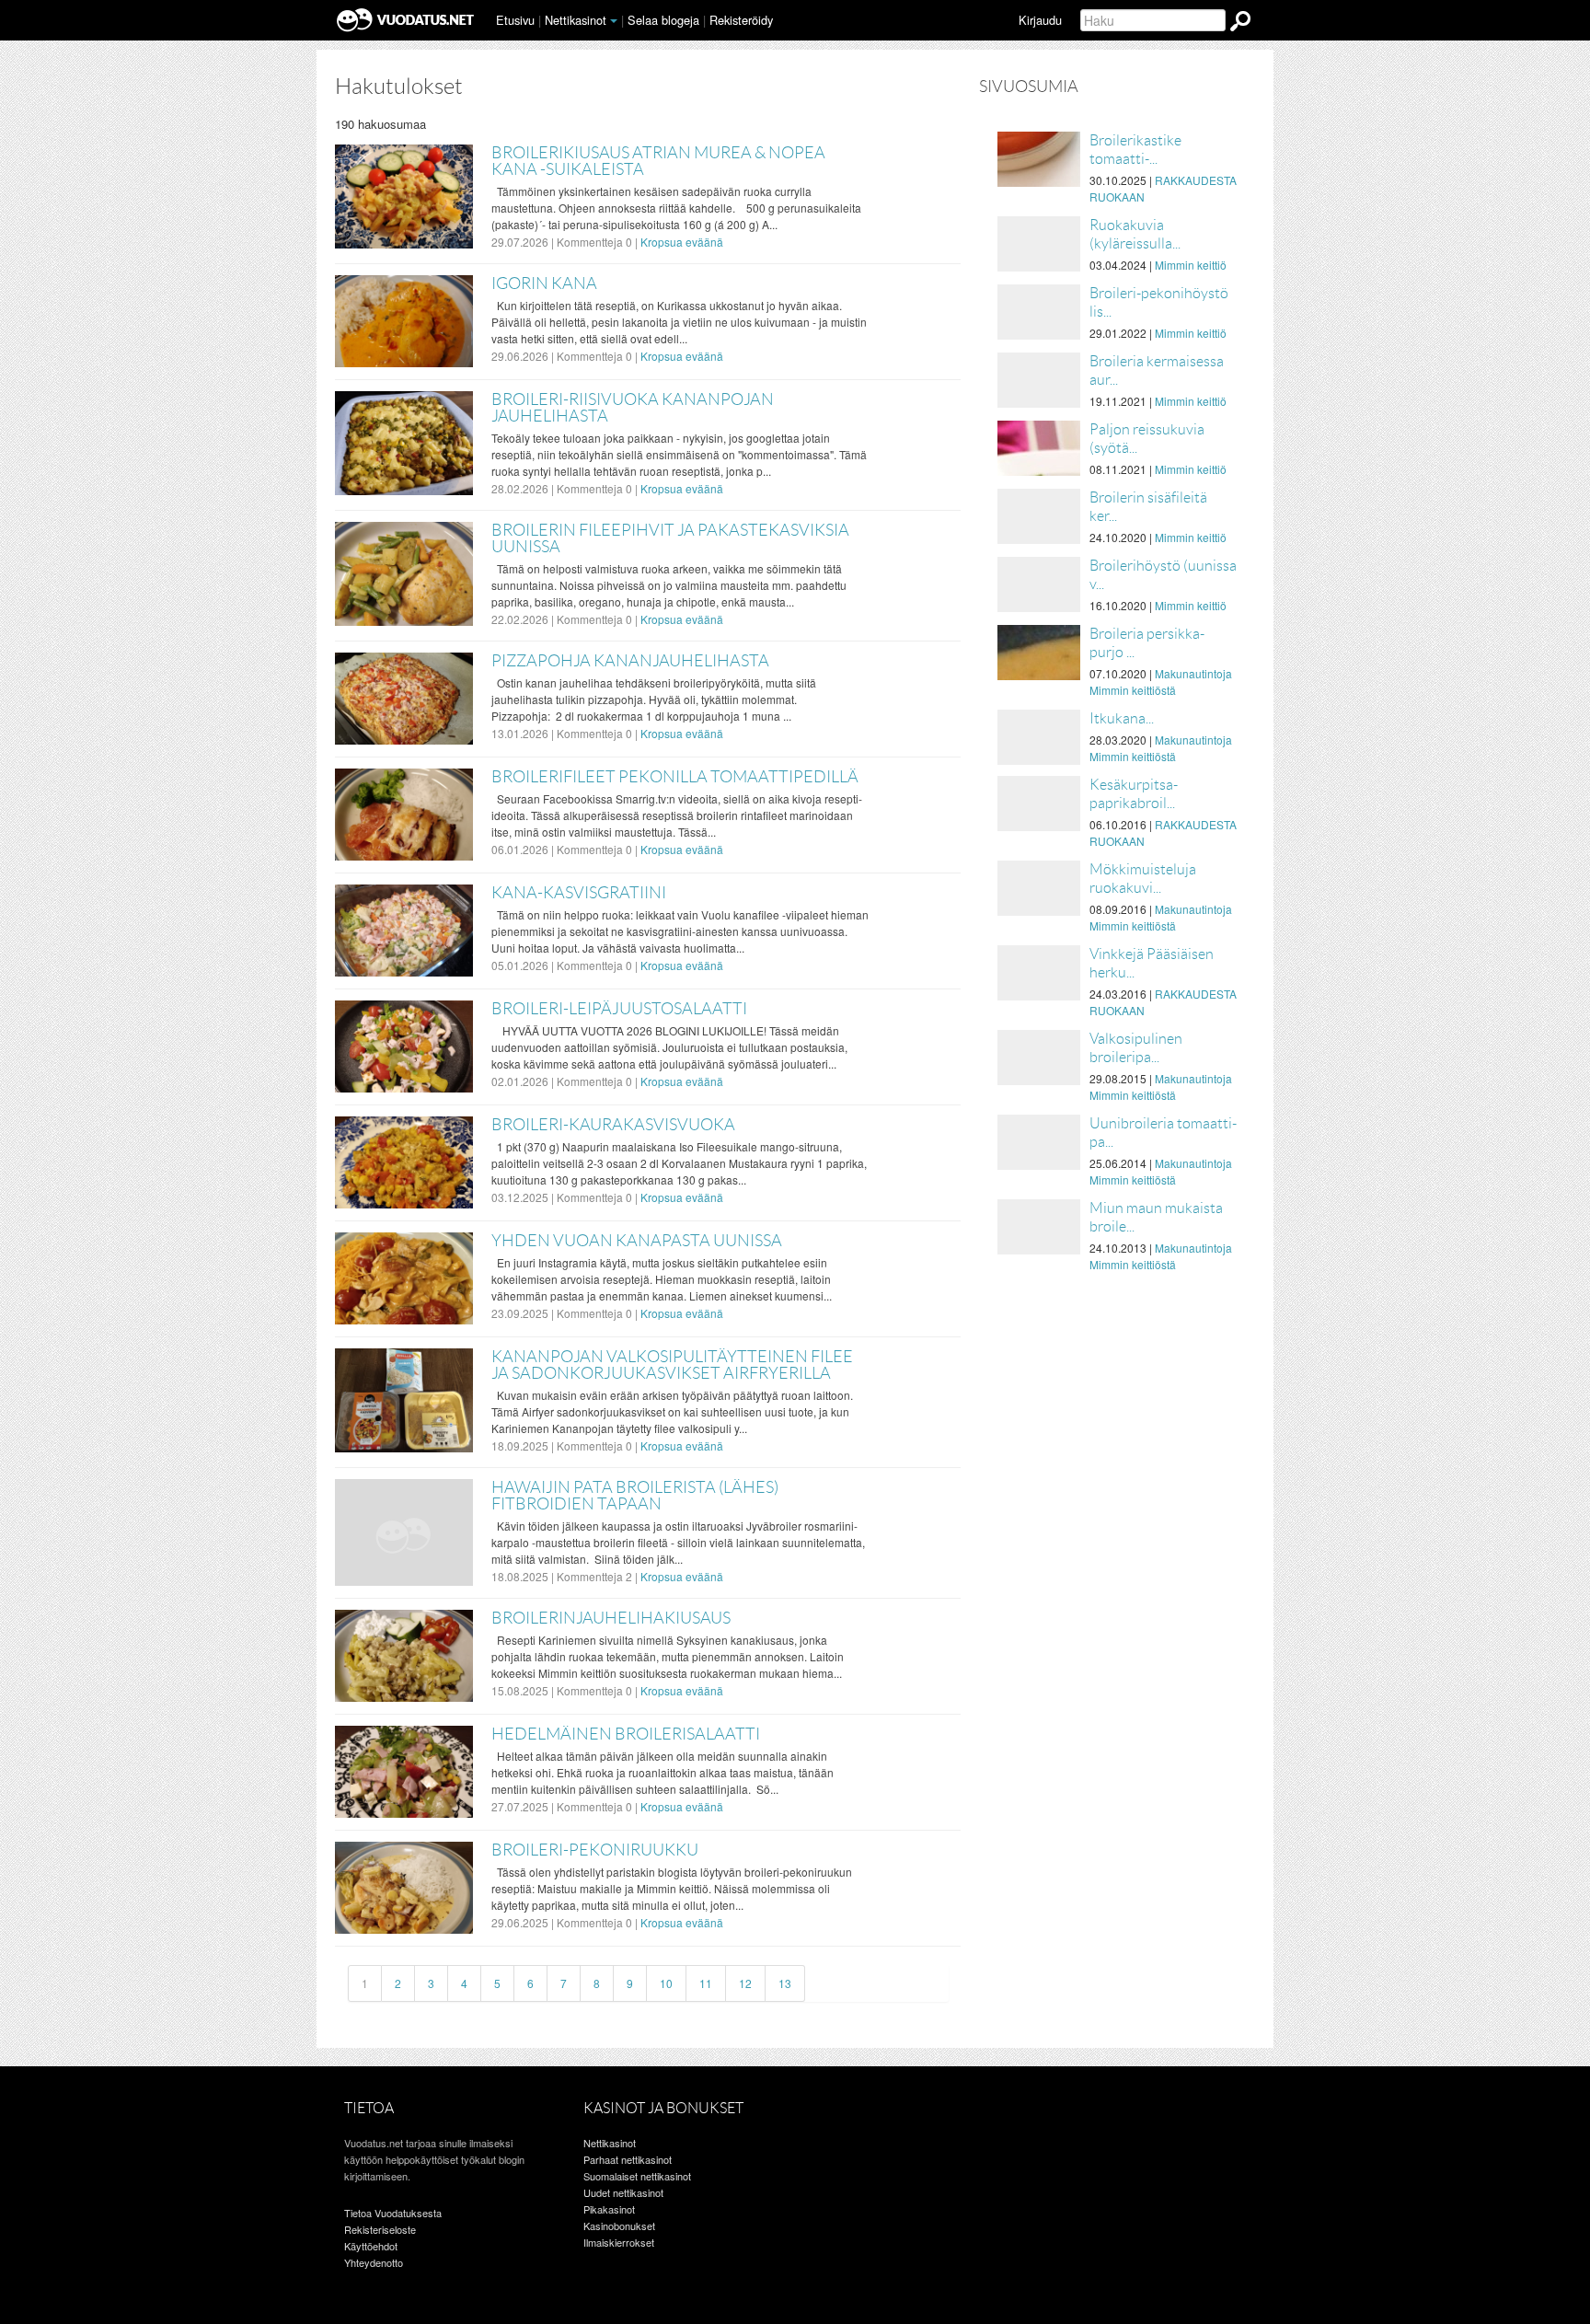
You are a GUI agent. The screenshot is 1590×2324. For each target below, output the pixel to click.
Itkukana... (1122, 718)
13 (785, 1983)
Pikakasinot (609, 2209)
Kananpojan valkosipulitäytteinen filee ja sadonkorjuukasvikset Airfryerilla (672, 1365)
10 (666, 1983)
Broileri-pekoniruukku (595, 1850)
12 (745, 1983)
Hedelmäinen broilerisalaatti (626, 1734)
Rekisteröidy (741, 20)
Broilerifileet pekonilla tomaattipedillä (675, 777)
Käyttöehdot (371, 2246)
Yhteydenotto (374, 2262)
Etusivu (515, 20)
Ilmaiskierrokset (619, 2242)
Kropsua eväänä (682, 242)
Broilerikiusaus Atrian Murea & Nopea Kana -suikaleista (658, 161)
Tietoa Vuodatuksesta (393, 2213)
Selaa (663, 20)
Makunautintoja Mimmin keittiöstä (1161, 682)
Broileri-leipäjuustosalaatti (619, 1009)
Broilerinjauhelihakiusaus (611, 1618)
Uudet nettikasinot (623, 2192)
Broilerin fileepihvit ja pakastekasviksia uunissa (670, 538)
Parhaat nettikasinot (628, 2159)
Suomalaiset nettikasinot (637, 2176)
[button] (614, 21)
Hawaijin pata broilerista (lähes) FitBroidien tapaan (635, 1496)
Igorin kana (544, 283)
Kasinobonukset (619, 2226)
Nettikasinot (576, 20)
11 (706, 1983)
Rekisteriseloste (380, 2229)
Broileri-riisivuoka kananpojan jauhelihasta (633, 408)
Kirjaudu (1040, 20)
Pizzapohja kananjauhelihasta (630, 661)
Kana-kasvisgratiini (579, 893)
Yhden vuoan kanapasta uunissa (637, 1241)
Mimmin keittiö (1191, 265)
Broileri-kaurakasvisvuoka (613, 1125)
